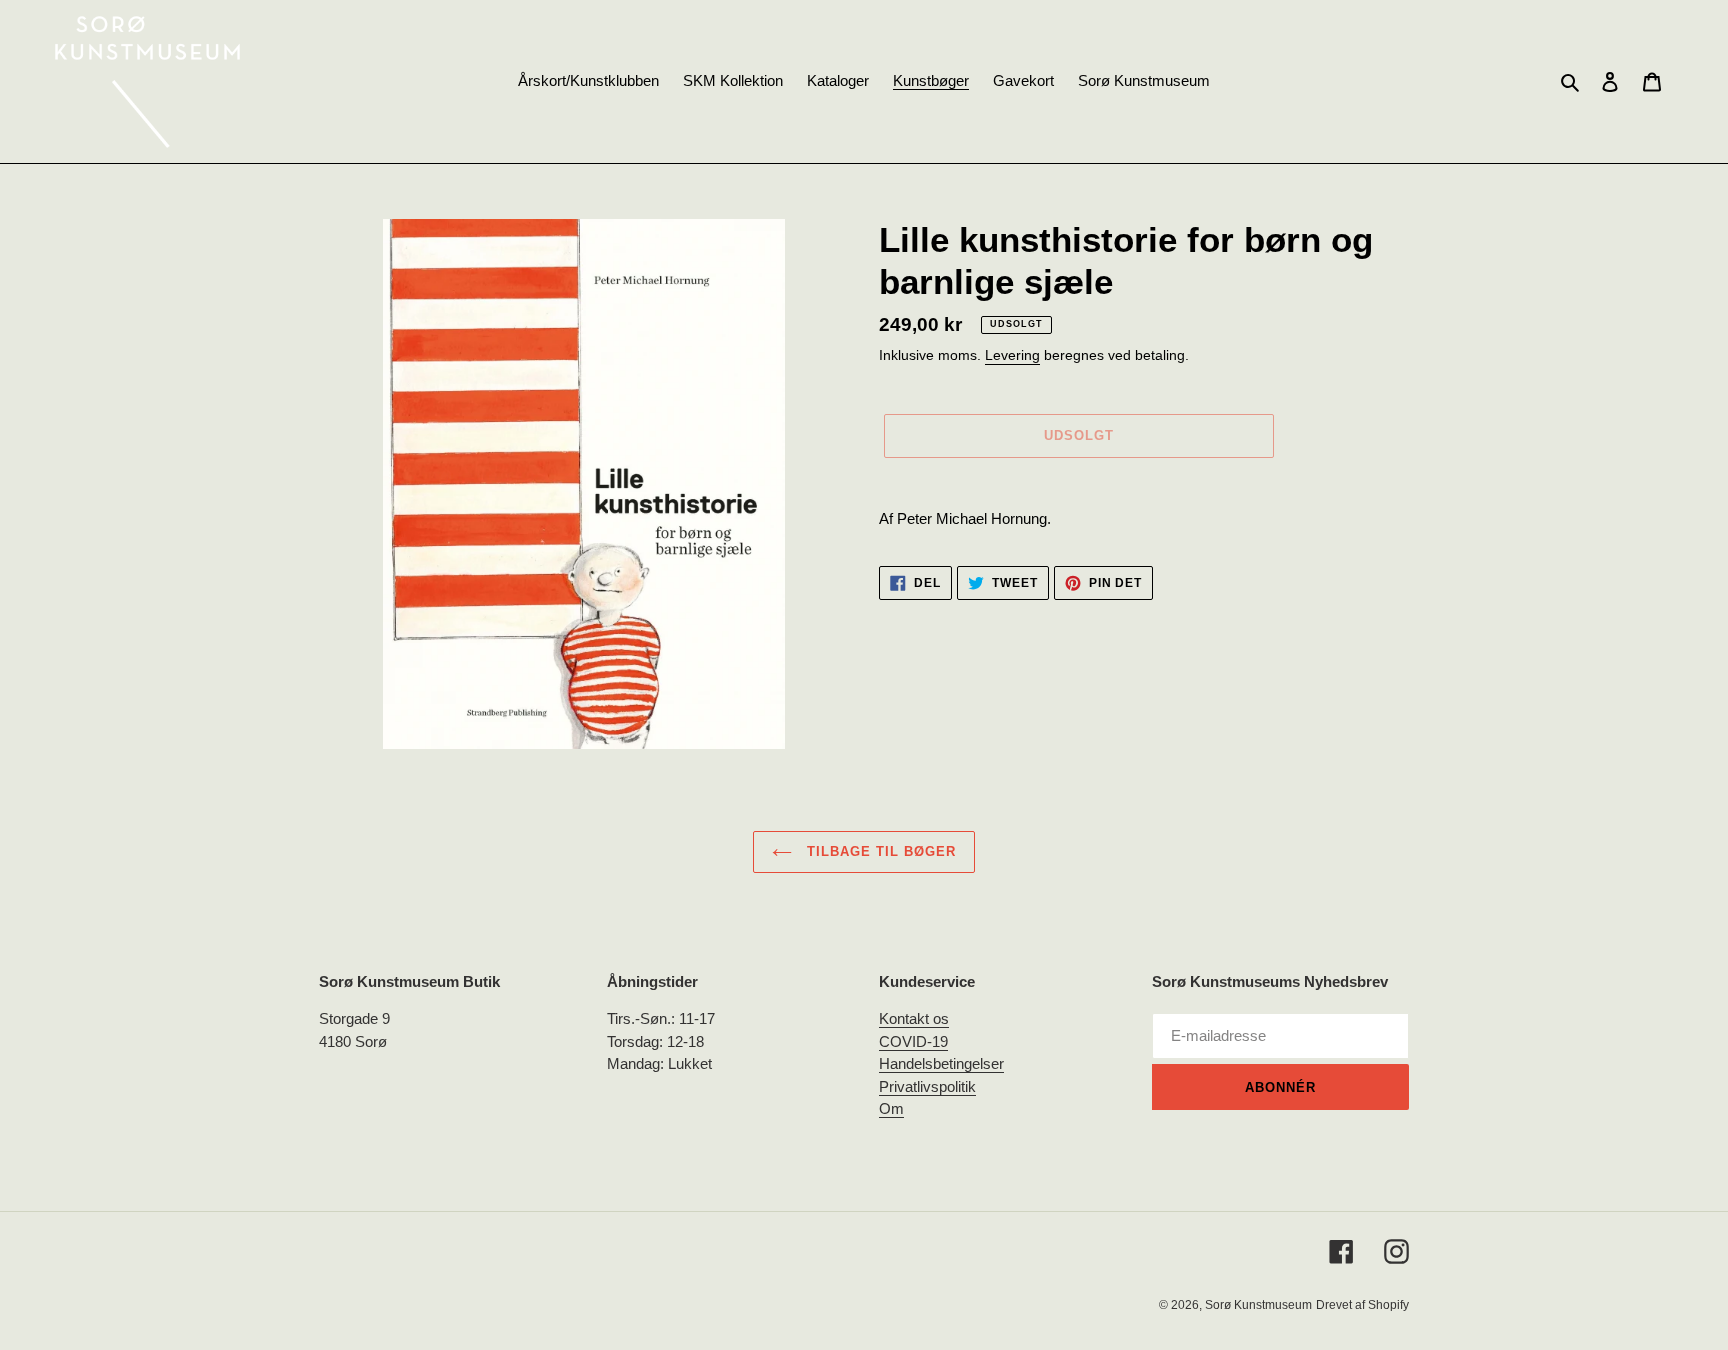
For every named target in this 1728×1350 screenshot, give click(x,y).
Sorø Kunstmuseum (1258, 1305)
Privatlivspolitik (927, 1086)
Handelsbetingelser (941, 1063)
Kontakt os (914, 1018)
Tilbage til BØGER (879, 851)
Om (891, 1108)
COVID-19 (913, 1041)
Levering (1012, 355)
